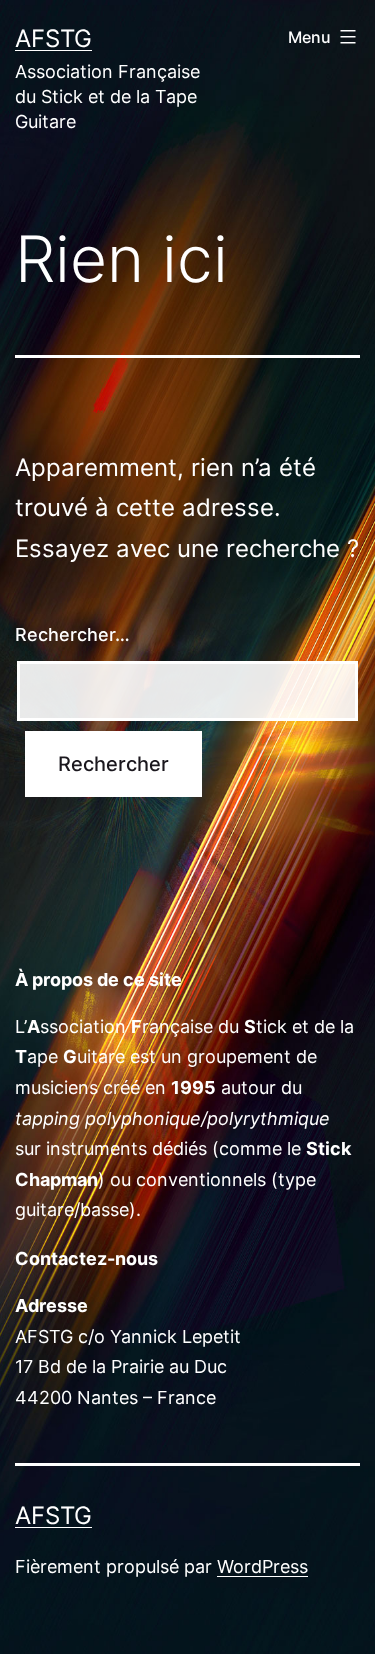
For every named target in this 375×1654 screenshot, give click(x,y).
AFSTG (53, 38)
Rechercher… (72, 634)
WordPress (262, 1566)
